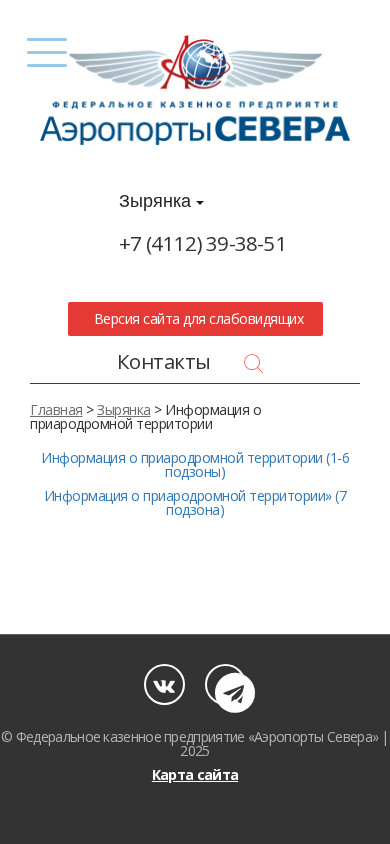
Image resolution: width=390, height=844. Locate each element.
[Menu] (47, 52)
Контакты (164, 361)
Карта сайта (195, 774)
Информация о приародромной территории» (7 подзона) (195, 502)
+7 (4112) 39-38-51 (202, 243)
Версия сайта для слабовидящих (195, 318)
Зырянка (157, 201)
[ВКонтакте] (164, 684)
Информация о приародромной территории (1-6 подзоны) (195, 464)
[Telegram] (225, 684)
